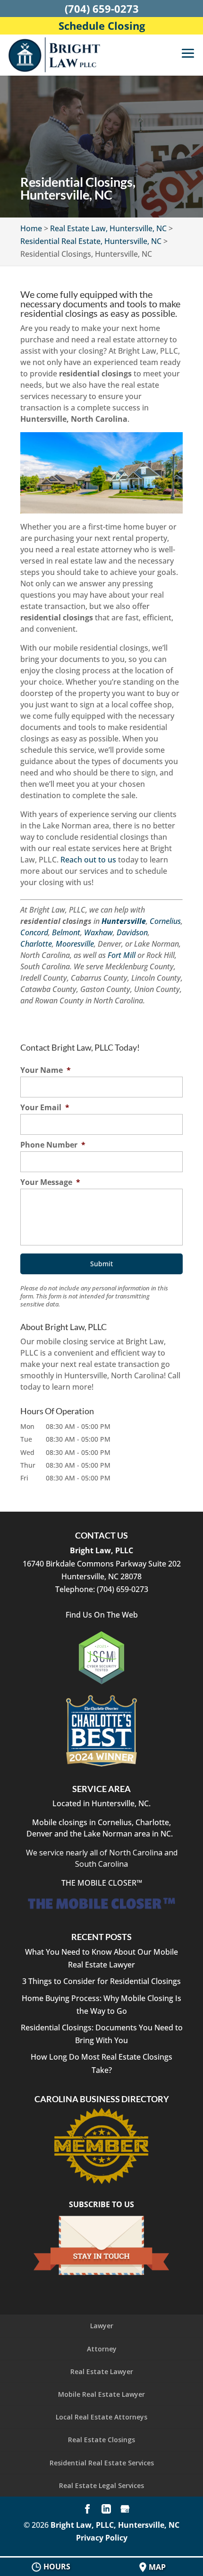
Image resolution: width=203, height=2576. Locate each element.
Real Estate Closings (101, 2440)
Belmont (66, 932)
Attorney (102, 2349)
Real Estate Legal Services (101, 2485)
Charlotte (36, 944)
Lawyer (102, 2326)
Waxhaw (98, 932)
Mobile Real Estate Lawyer (101, 2394)
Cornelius (165, 921)
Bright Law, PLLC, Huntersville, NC (115, 2525)
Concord (34, 932)
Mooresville (75, 944)
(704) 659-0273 (102, 9)
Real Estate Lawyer (102, 2371)
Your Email (45, 1108)
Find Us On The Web (102, 1615)
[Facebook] (87, 2510)
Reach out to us (88, 860)
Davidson (132, 932)
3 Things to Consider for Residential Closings (101, 1981)
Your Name (46, 1070)
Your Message (50, 1182)
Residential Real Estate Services (102, 2463)
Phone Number (53, 1145)
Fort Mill (122, 955)
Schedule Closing (102, 26)
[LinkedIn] (106, 2510)
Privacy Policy (102, 2538)
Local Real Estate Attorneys (101, 2417)
